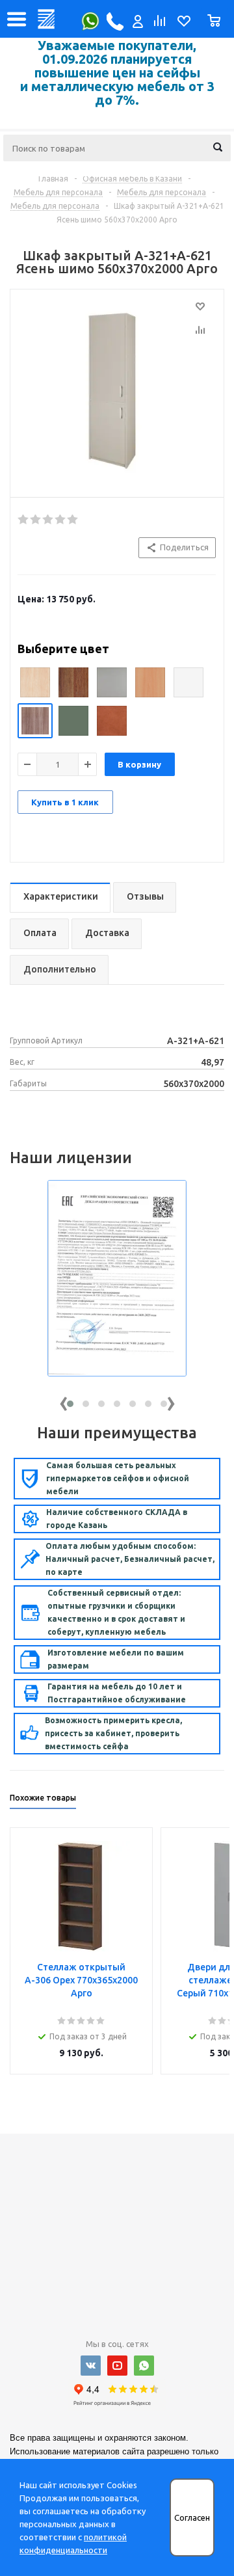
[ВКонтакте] (91, 2366)
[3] (48, 520)
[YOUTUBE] (117, 2366)
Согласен (192, 2518)
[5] (73, 520)
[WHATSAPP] (144, 2366)
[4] (61, 520)
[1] (24, 520)
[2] (36, 520)
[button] (70, 1404)
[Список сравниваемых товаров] (159, 24)
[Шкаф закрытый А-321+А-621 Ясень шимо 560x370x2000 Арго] (117, 390)
